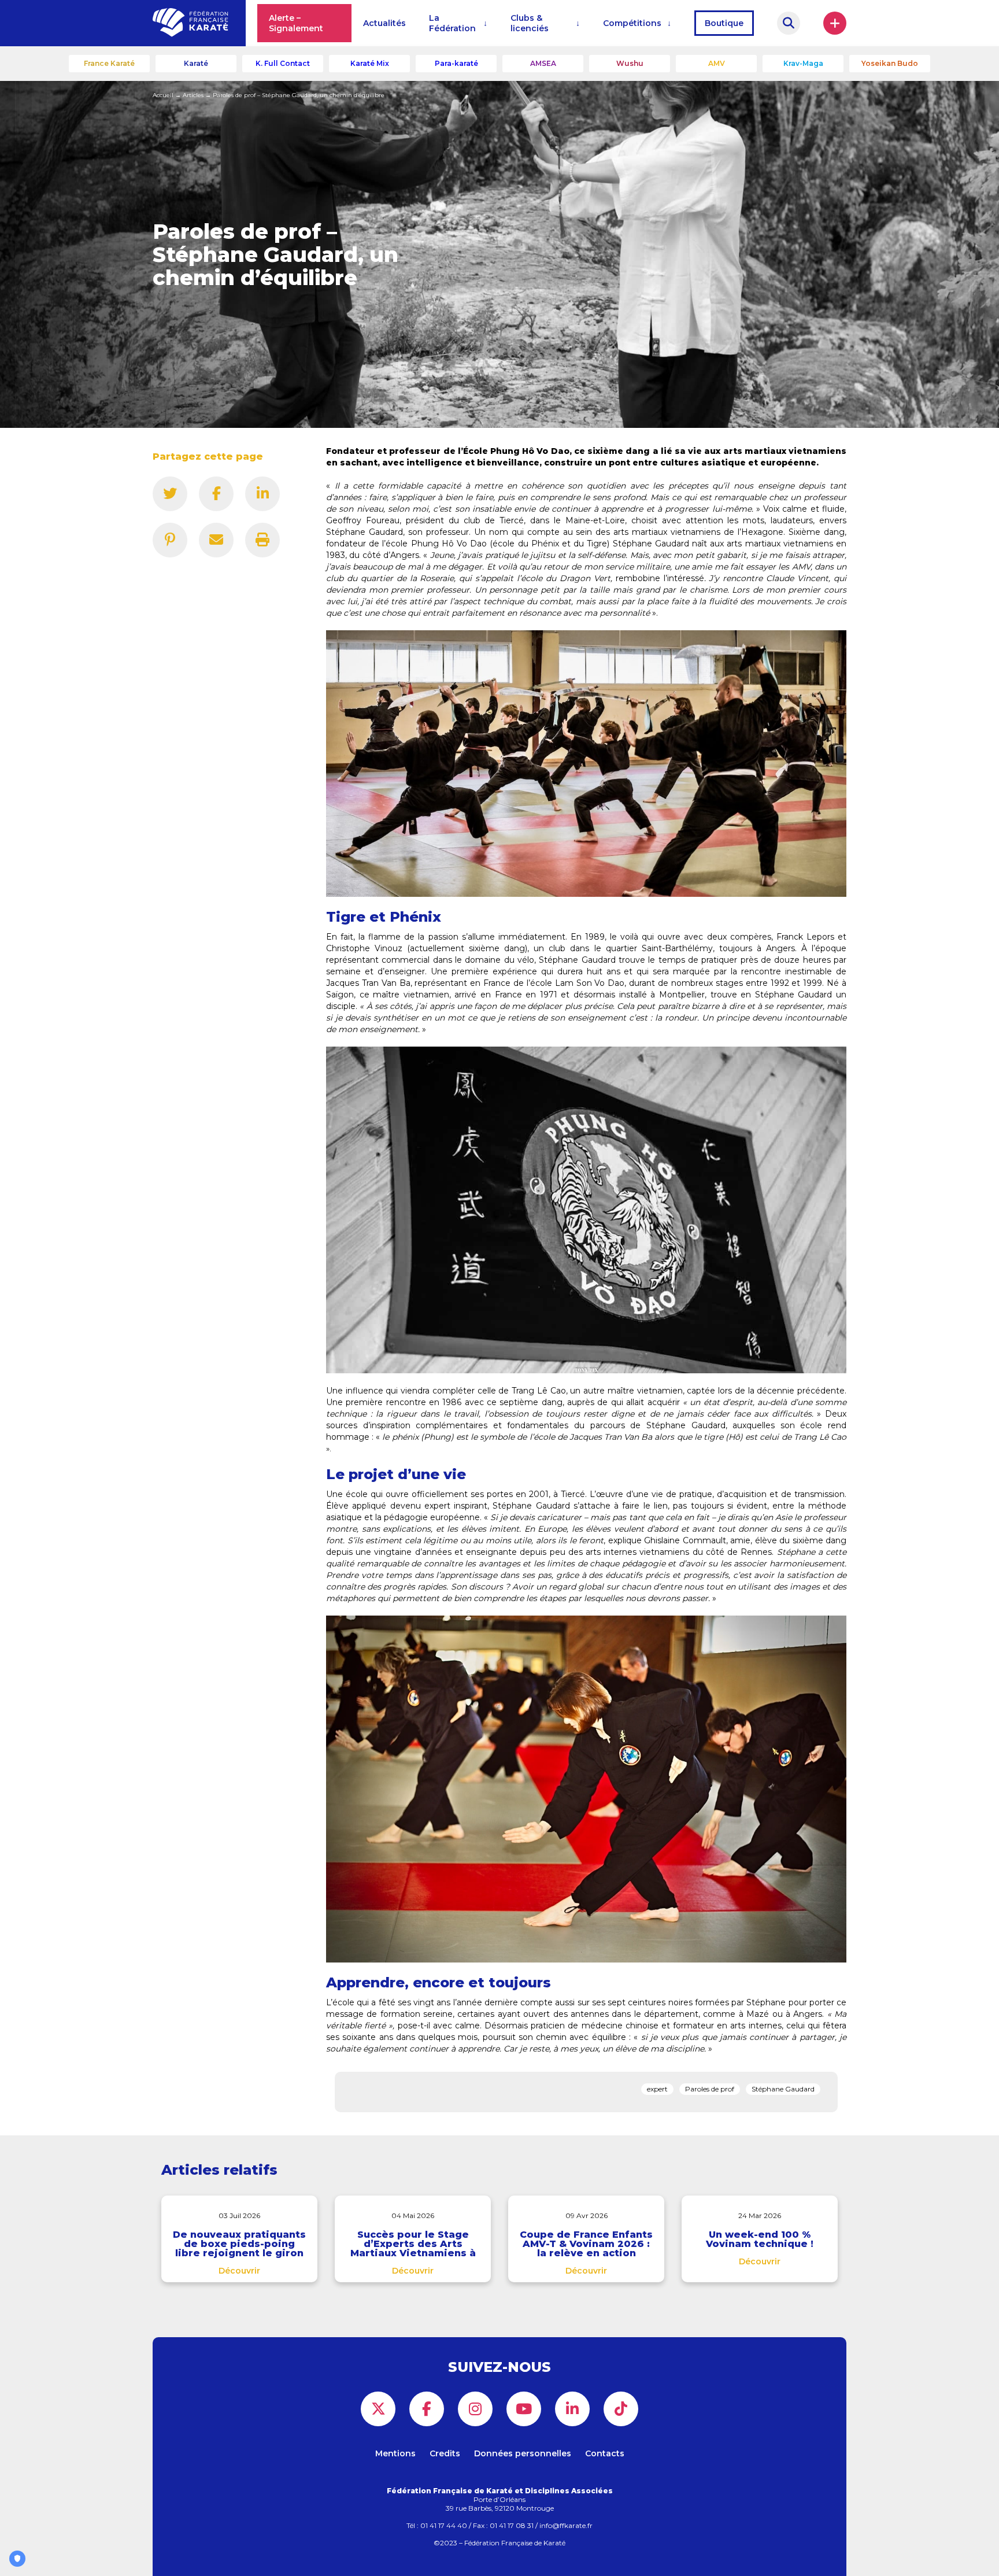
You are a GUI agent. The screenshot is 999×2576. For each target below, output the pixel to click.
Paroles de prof (710, 2089)
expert (657, 2089)
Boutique (724, 23)
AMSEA (543, 63)
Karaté (196, 63)
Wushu (630, 63)
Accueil (163, 95)
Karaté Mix (370, 63)
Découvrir (239, 2271)
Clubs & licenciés (530, 23)
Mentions (395, 2453)
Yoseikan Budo (890, 63)
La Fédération (452, 23)
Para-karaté (456, 63)
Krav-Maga (803, 63)
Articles (193, 95)
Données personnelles (523, 2453)
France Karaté (109, 63)
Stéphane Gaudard (783, 2089)
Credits (445, 2453)
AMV (717, 63)
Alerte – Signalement (296, 23)
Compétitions (632, 23)
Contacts (605, 2453)
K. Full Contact (283, 63)
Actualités (384, 23)
